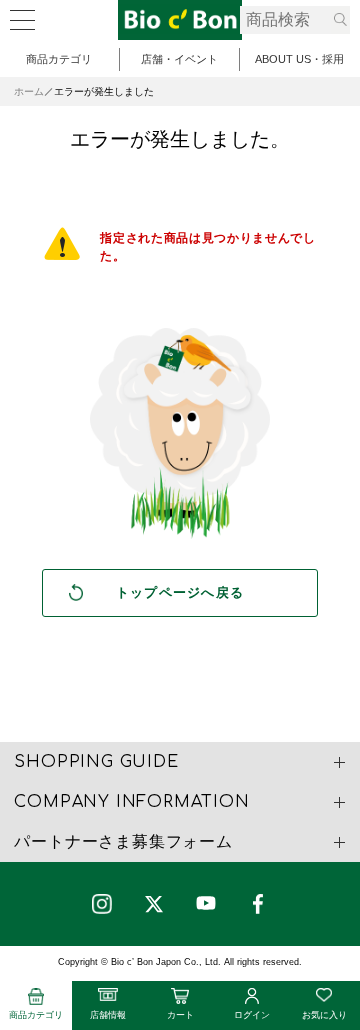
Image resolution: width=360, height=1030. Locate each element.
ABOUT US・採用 (299, 59)
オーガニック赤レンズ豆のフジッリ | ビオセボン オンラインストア (180, 20)
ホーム (29, 91)
